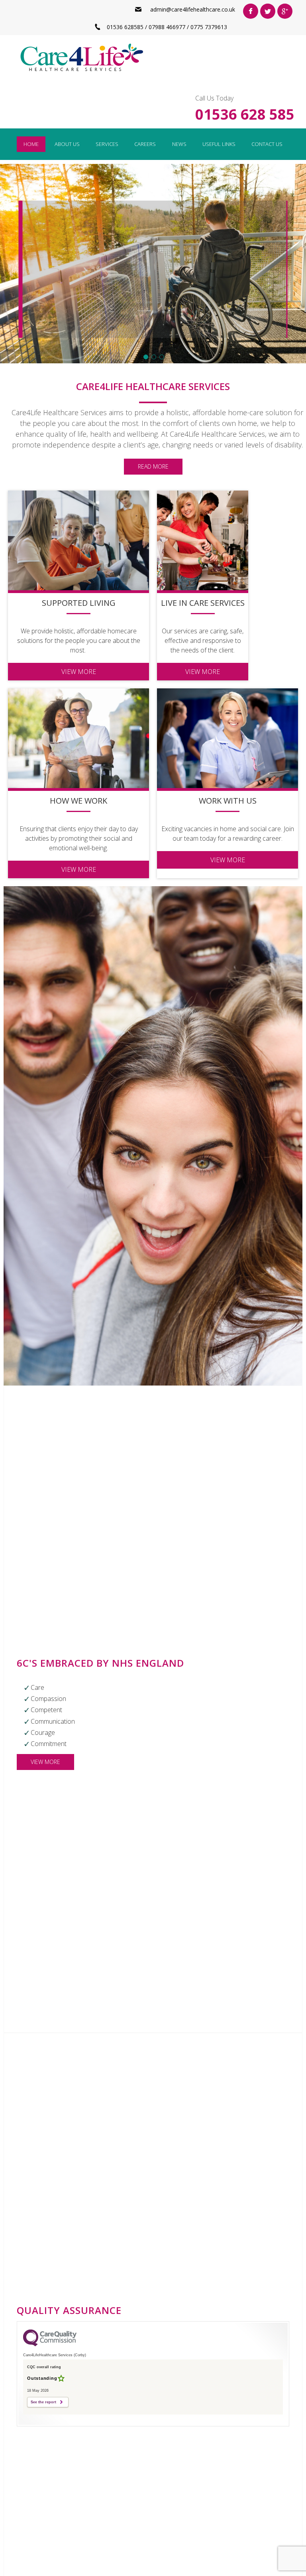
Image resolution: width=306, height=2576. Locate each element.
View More (151, 316)
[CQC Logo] (50, 2344)
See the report (43, 2402)
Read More (153, 466)
